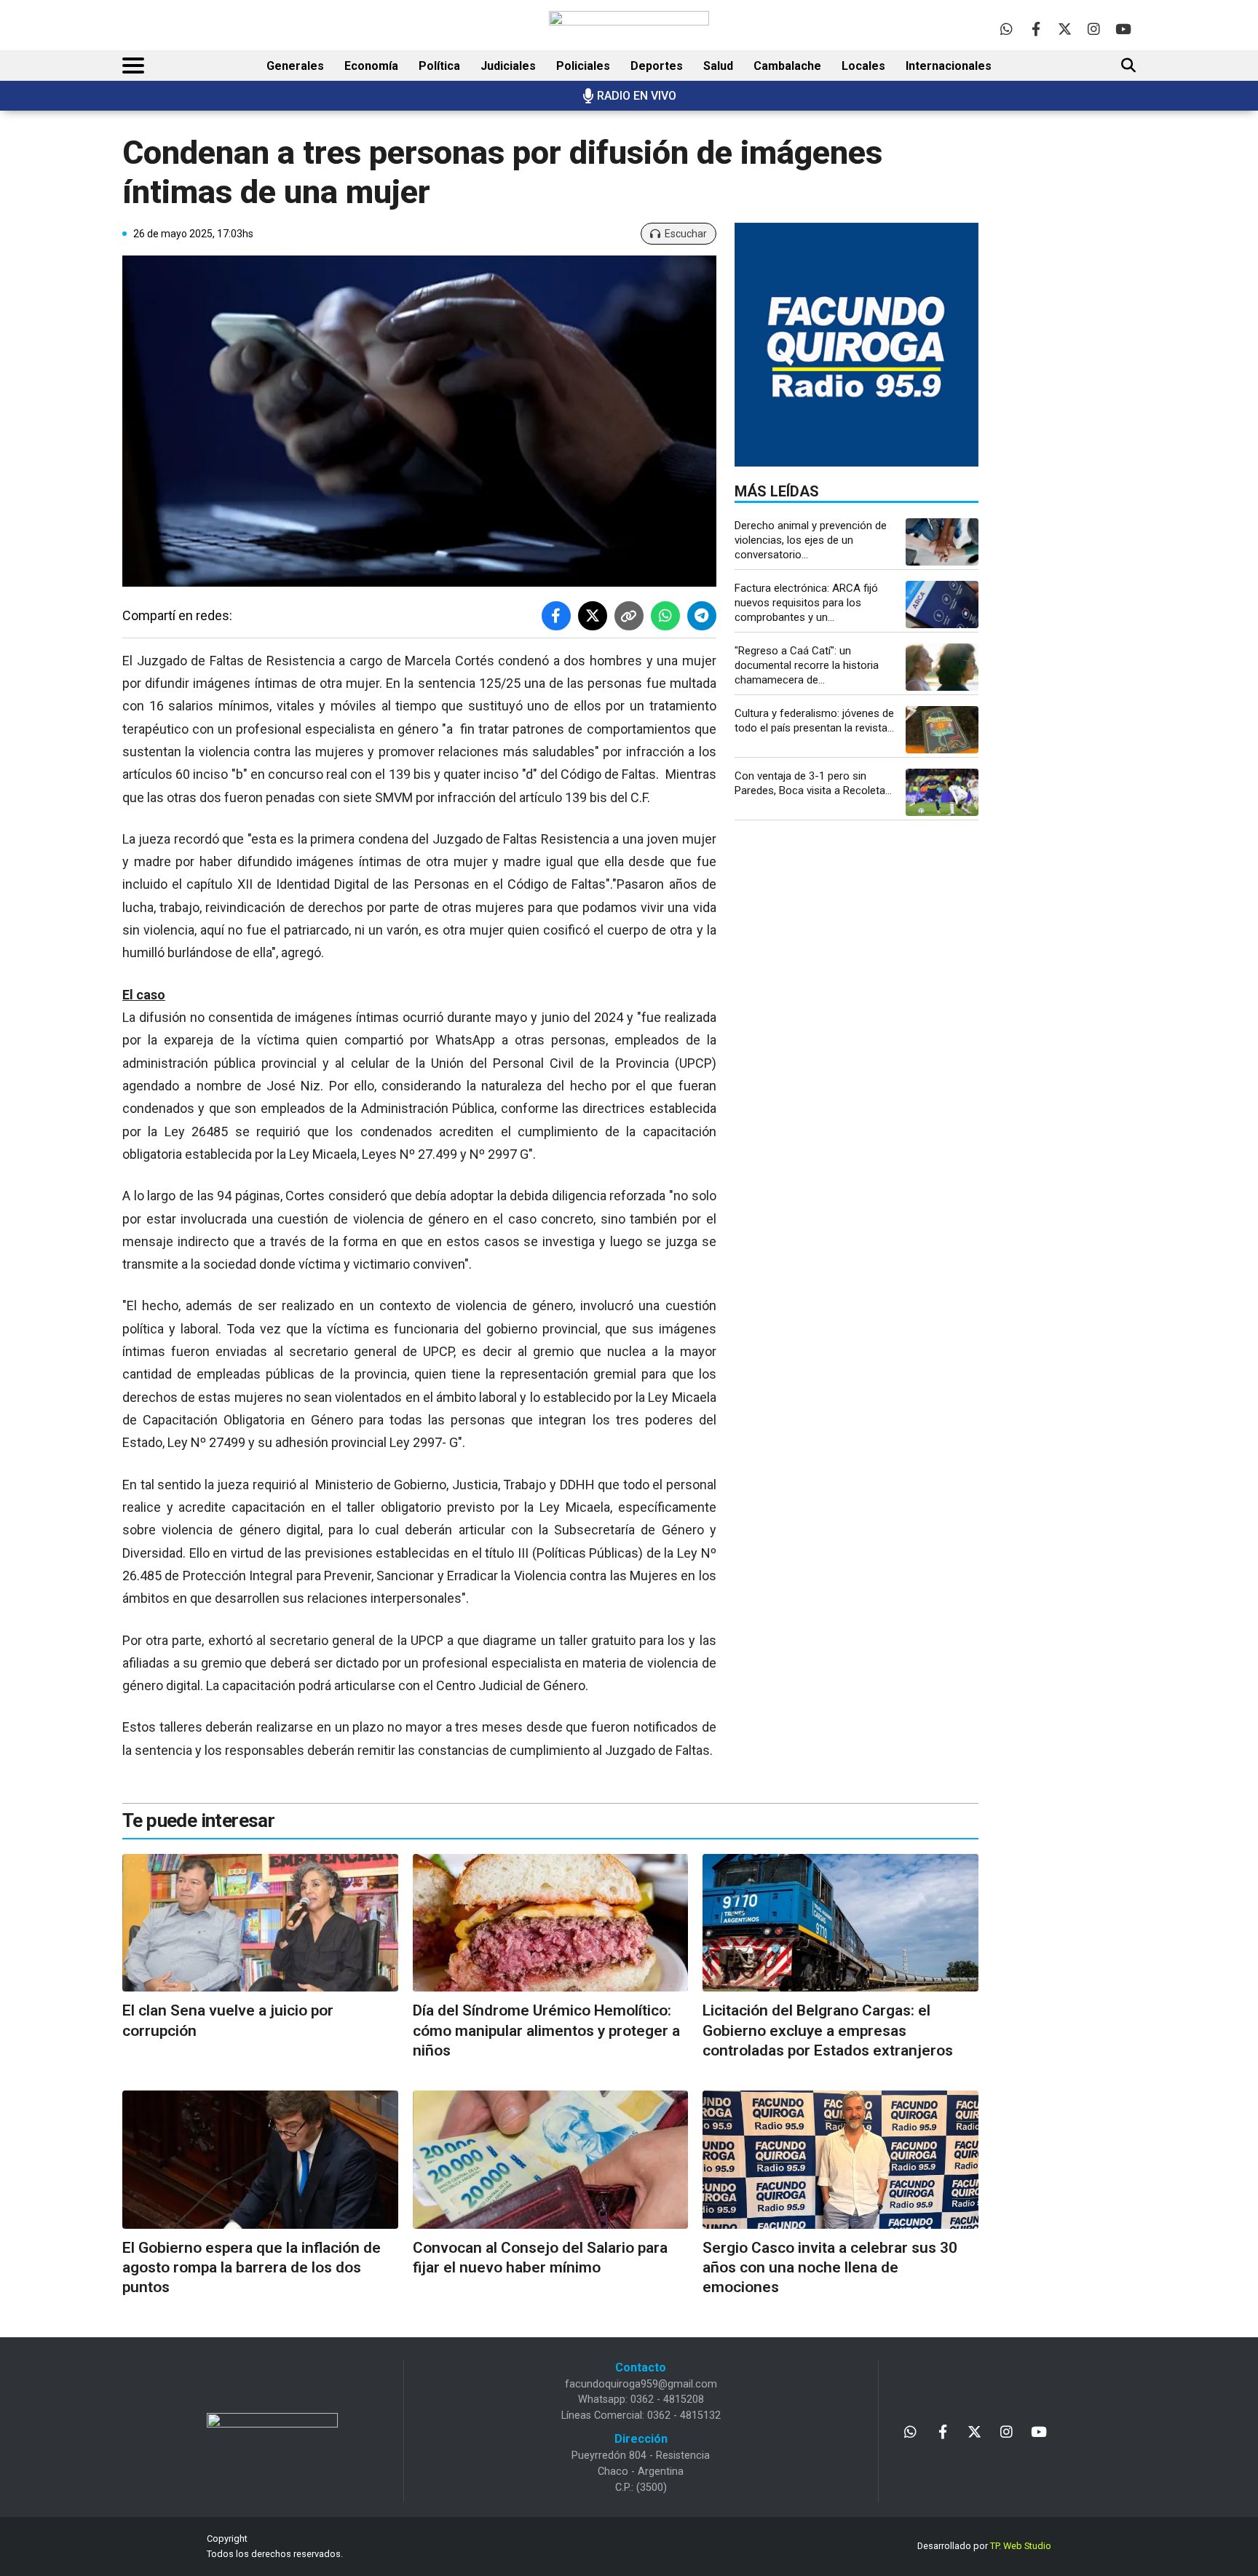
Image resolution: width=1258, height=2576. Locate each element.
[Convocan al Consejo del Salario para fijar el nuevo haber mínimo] (551, 2159)
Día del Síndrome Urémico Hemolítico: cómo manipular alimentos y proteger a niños (546, 2030)
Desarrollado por (984, 2546)
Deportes (657, 66)
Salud (718, 66)
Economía (371, 66)
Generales (295, 66)
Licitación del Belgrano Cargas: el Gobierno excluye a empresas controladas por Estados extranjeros (828, 2030)
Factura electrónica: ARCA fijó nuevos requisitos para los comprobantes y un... (806, 603)
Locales (863, 66)
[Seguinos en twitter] (1065, 29)
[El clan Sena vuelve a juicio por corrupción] (260, 1923)
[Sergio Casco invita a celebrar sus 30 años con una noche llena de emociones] (840, 2159)
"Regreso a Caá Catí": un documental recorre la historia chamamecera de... (807, 665)
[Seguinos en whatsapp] (1006, 29)
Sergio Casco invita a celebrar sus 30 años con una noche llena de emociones (830, 2268)
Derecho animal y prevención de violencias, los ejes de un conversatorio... (811, 540)
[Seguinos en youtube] (1123, 29)
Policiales (583, 66)
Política (439, 66)
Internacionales (949, 66)
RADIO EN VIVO (637, 96)
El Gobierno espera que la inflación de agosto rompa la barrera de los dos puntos (252, 2268)
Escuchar (686, 234)
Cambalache (787, 66)
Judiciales (508, 66)
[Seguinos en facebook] (1036, 29)
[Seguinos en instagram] (1094, 29)
